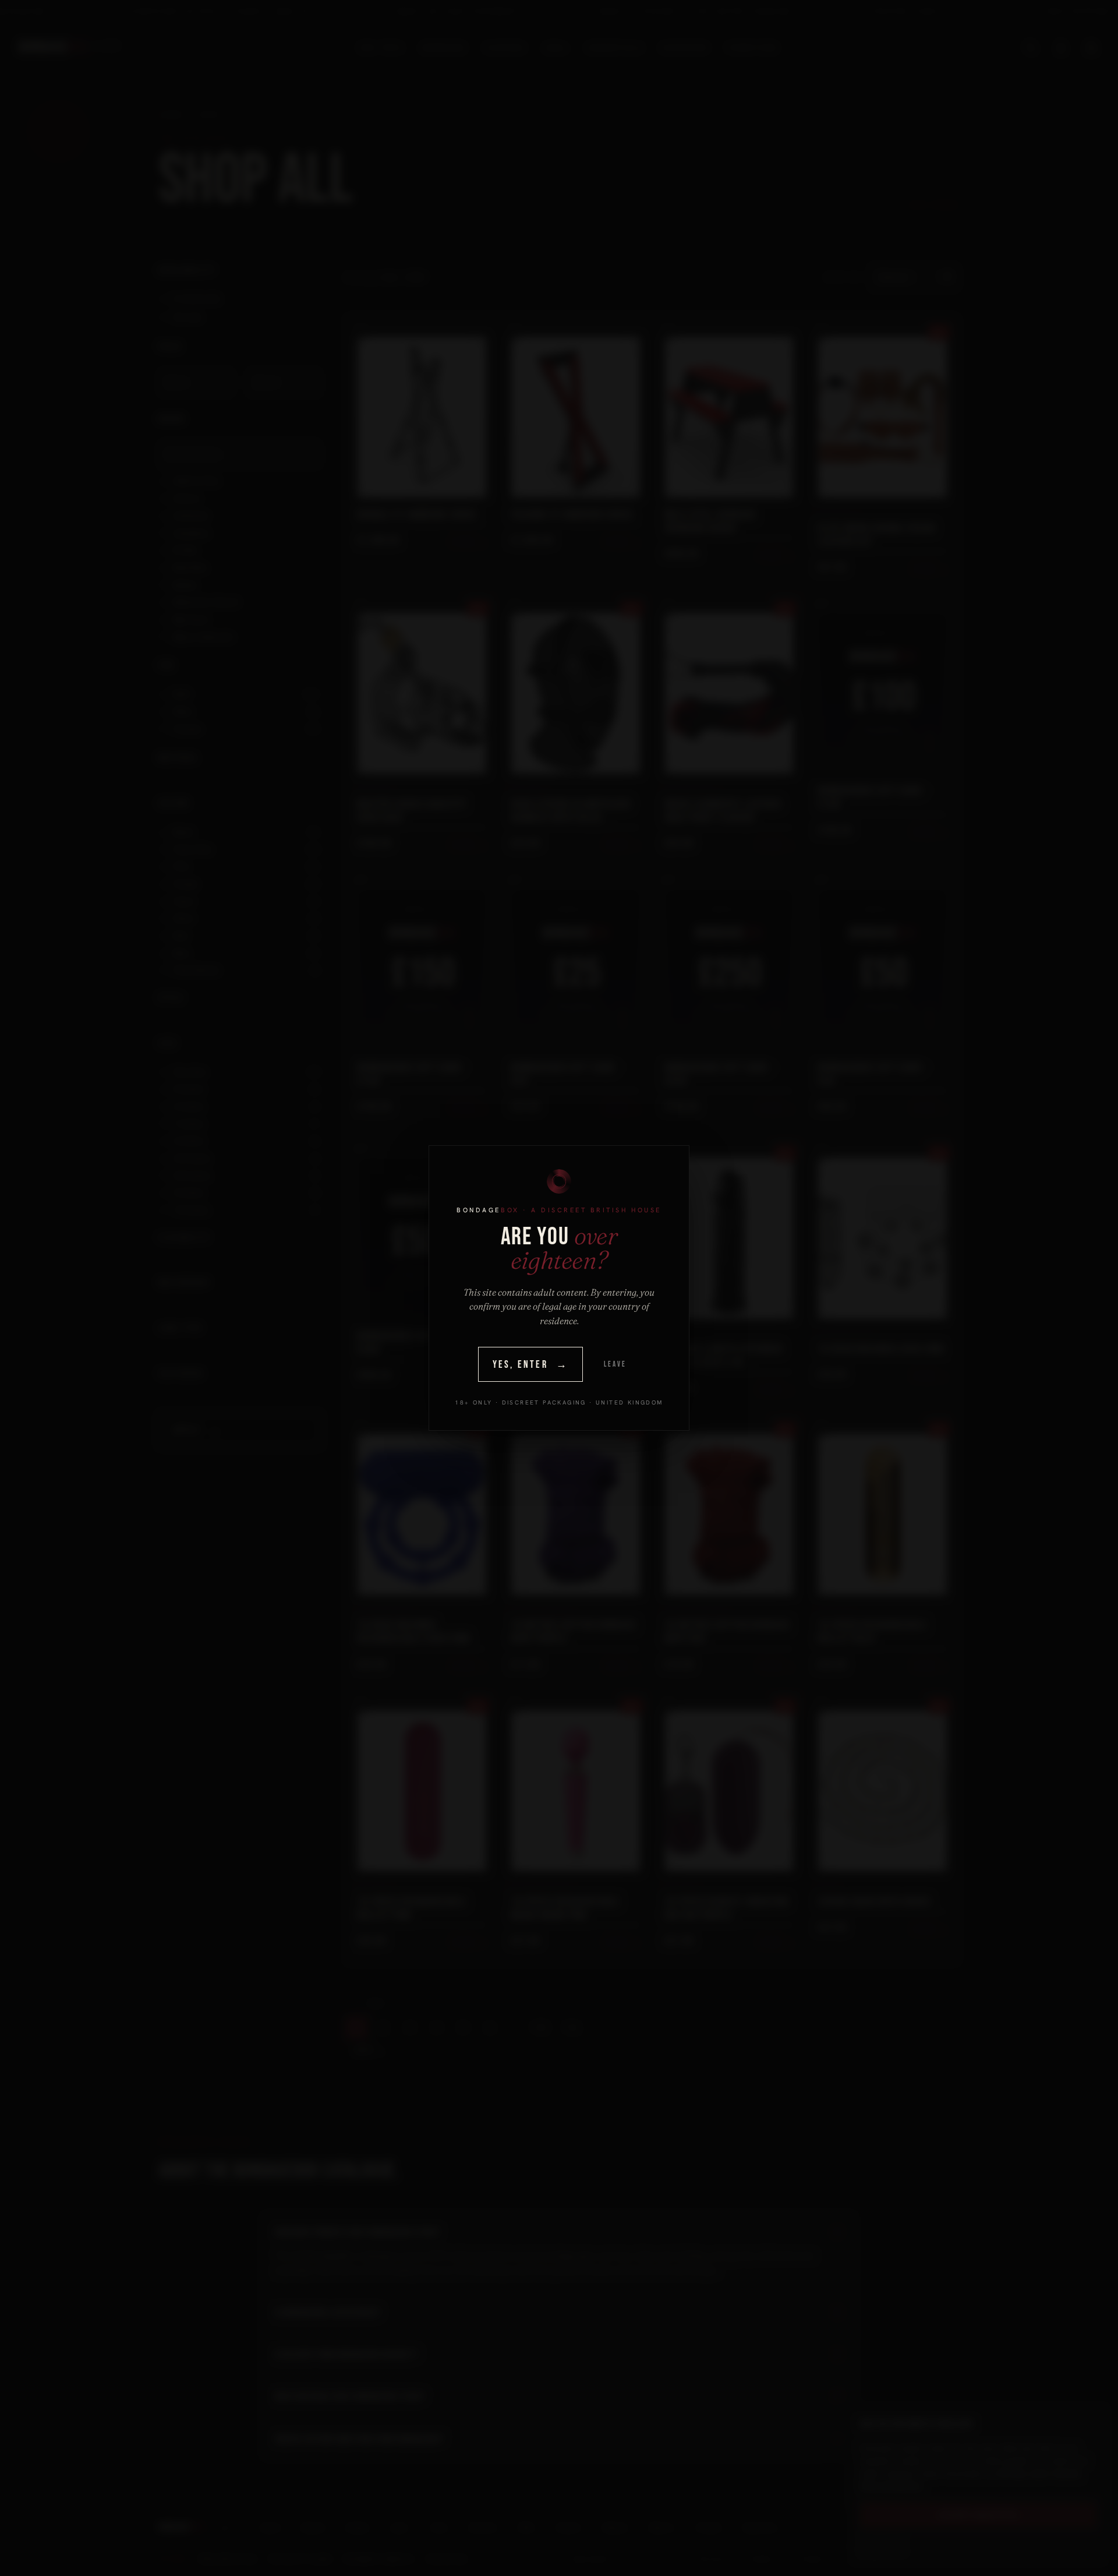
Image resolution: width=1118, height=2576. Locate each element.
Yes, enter (531, 1365)
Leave (615, 1364)
